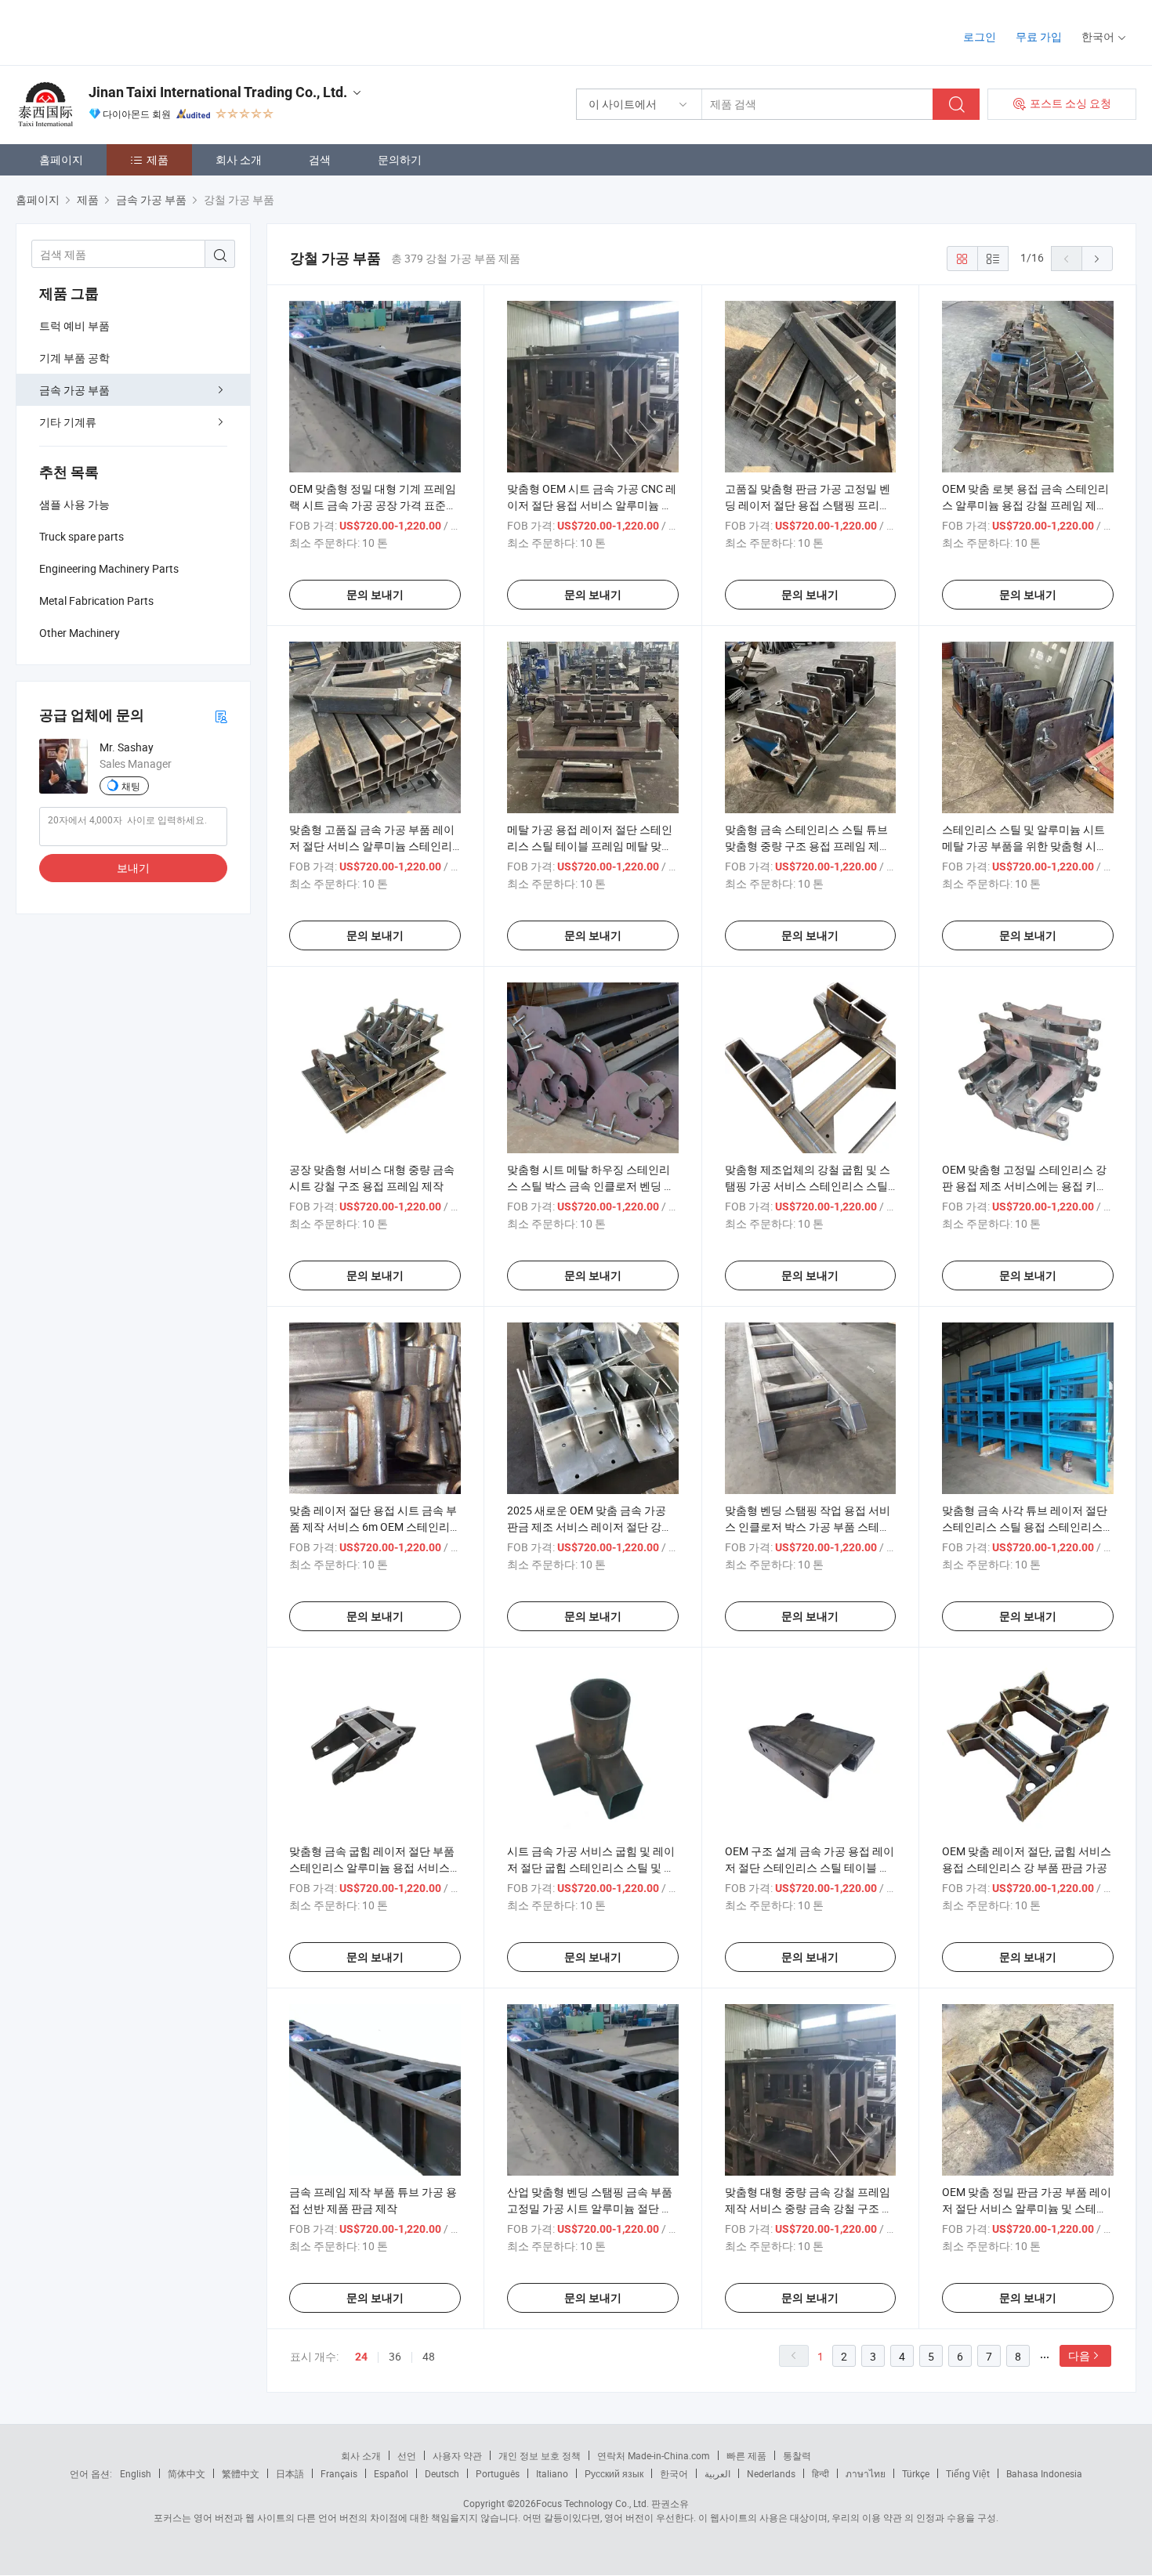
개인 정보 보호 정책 (540, 2455)
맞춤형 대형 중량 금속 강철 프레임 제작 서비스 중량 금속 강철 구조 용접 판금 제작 (809, 2208)
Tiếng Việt (968, 2473)
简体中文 (187, 2473)
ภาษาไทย (866, 2473)
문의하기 (400, 159)
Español (391, 2473)
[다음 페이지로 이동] (1097, 259)
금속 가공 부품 (74, 390)
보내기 (133, 868)
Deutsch (442, 2473)
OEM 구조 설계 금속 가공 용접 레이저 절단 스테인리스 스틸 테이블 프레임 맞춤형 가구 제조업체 (810, 1867)
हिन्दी (821, 2473)
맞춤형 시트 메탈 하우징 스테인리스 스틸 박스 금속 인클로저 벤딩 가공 (591, 1186)
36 (395, 2356)
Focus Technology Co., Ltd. (592, 2503)
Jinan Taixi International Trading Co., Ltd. (218, 92)
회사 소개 (239, 159)
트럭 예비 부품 (74, 326)
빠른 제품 (746, 2455)
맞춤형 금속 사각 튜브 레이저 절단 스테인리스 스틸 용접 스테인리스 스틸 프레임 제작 (1025, 1527)
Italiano (552, 2473)
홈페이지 (61, 159)
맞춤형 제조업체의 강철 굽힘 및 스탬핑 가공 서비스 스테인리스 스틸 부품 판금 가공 (808, 1186)
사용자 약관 (457, 2455)
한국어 (674, 2473)
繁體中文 (241, 2473)
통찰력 (797, 2455)
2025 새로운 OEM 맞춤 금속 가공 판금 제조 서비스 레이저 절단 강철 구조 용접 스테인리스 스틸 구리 (590, 1527)
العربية (717, 2473)
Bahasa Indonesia (1044, 2473)
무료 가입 (1039, 36)
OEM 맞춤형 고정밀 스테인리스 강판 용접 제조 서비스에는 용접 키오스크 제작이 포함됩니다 (1025, 1186)
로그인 (980, 36)
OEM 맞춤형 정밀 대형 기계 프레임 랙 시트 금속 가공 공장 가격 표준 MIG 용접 (373, 505)
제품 (158, 159)
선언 (407, 2455)
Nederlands (771, 2473)
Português (498, 2473)
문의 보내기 (375, 595)
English (136, 2473)
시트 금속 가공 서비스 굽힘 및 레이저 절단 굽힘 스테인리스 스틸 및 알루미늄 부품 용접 (591, 1867)
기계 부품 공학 (74, 358)
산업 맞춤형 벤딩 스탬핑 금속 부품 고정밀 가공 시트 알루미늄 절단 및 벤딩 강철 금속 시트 (590, 2208)
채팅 (131, 786)
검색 (320, 159)
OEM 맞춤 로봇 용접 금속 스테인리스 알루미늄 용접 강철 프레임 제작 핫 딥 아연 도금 (1025, 505)
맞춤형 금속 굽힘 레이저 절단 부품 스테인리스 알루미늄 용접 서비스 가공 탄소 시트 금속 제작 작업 (372, 1867)
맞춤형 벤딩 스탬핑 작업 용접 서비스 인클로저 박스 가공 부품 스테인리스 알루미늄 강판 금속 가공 (808, 1527)
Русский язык (614, 2473)
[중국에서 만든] (116, 31)
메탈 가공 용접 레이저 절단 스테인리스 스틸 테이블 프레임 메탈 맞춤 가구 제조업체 (590, 846)
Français (339, 2473)
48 (429, 2356)
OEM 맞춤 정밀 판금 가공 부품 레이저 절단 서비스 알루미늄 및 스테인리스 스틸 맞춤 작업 (1027, 2208)
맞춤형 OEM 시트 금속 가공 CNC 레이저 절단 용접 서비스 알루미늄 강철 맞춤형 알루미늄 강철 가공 (592, 505)
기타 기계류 (68, 422)
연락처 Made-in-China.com (654, 2455)
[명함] (221, 716)
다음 (1079, 2355)
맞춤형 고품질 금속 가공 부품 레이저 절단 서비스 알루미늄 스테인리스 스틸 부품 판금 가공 (372, 846)
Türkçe (916, 2473)
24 (361, 2357)
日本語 (290, 2473)
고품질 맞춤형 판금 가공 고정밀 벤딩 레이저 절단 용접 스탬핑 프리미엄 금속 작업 (808, 505)
